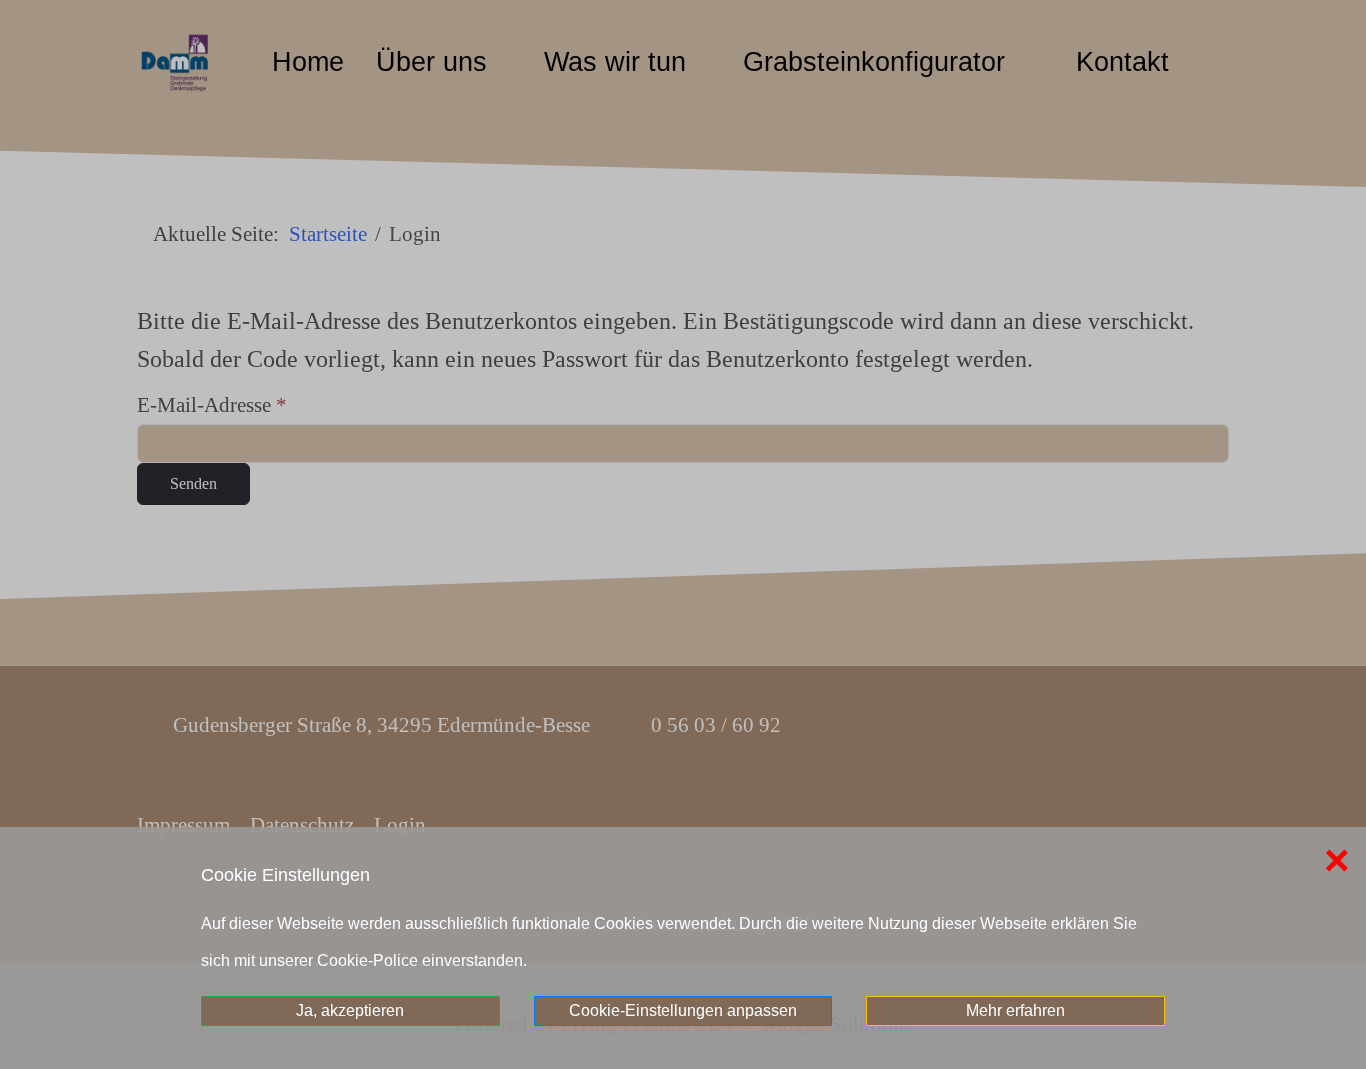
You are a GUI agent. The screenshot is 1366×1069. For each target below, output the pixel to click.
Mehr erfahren (1015, 1010)
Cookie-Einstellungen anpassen (683, 1010)
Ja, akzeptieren (350, 1010)
